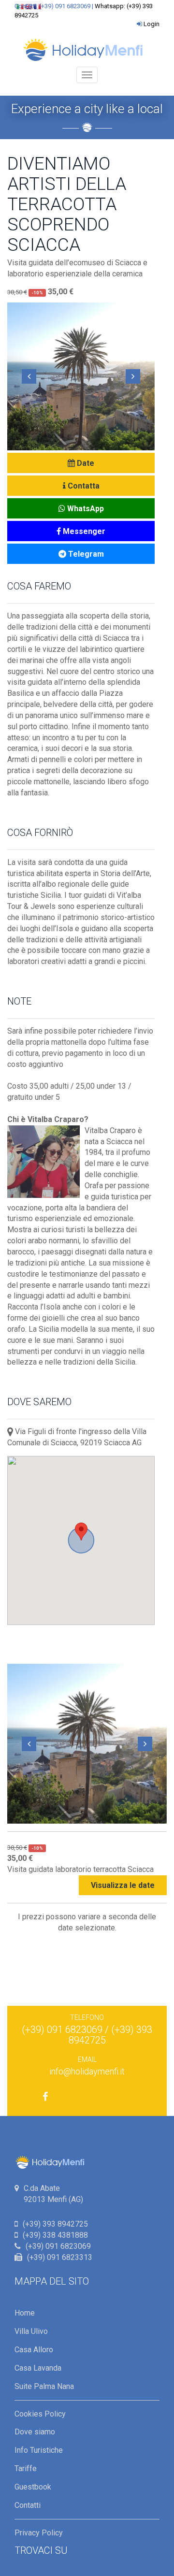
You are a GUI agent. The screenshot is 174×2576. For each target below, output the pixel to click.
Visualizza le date (123, 1885)
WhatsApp (85, 509)
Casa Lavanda (38, 2368)
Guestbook (33, 2487)
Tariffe (26, 2468)
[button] (29, 376)
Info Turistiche (39, 2450)
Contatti (28, 2505)
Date (85, 463)
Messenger (83, 531)
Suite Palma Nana (44, 2386)
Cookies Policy (40, 2414)
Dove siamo (35, 2432)
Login (152, 24)
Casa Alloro (34, 2350)
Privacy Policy (39, 2533)
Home (25, 2313)
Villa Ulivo (31, 2331)
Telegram (85, 554)
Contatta (83, 486)
